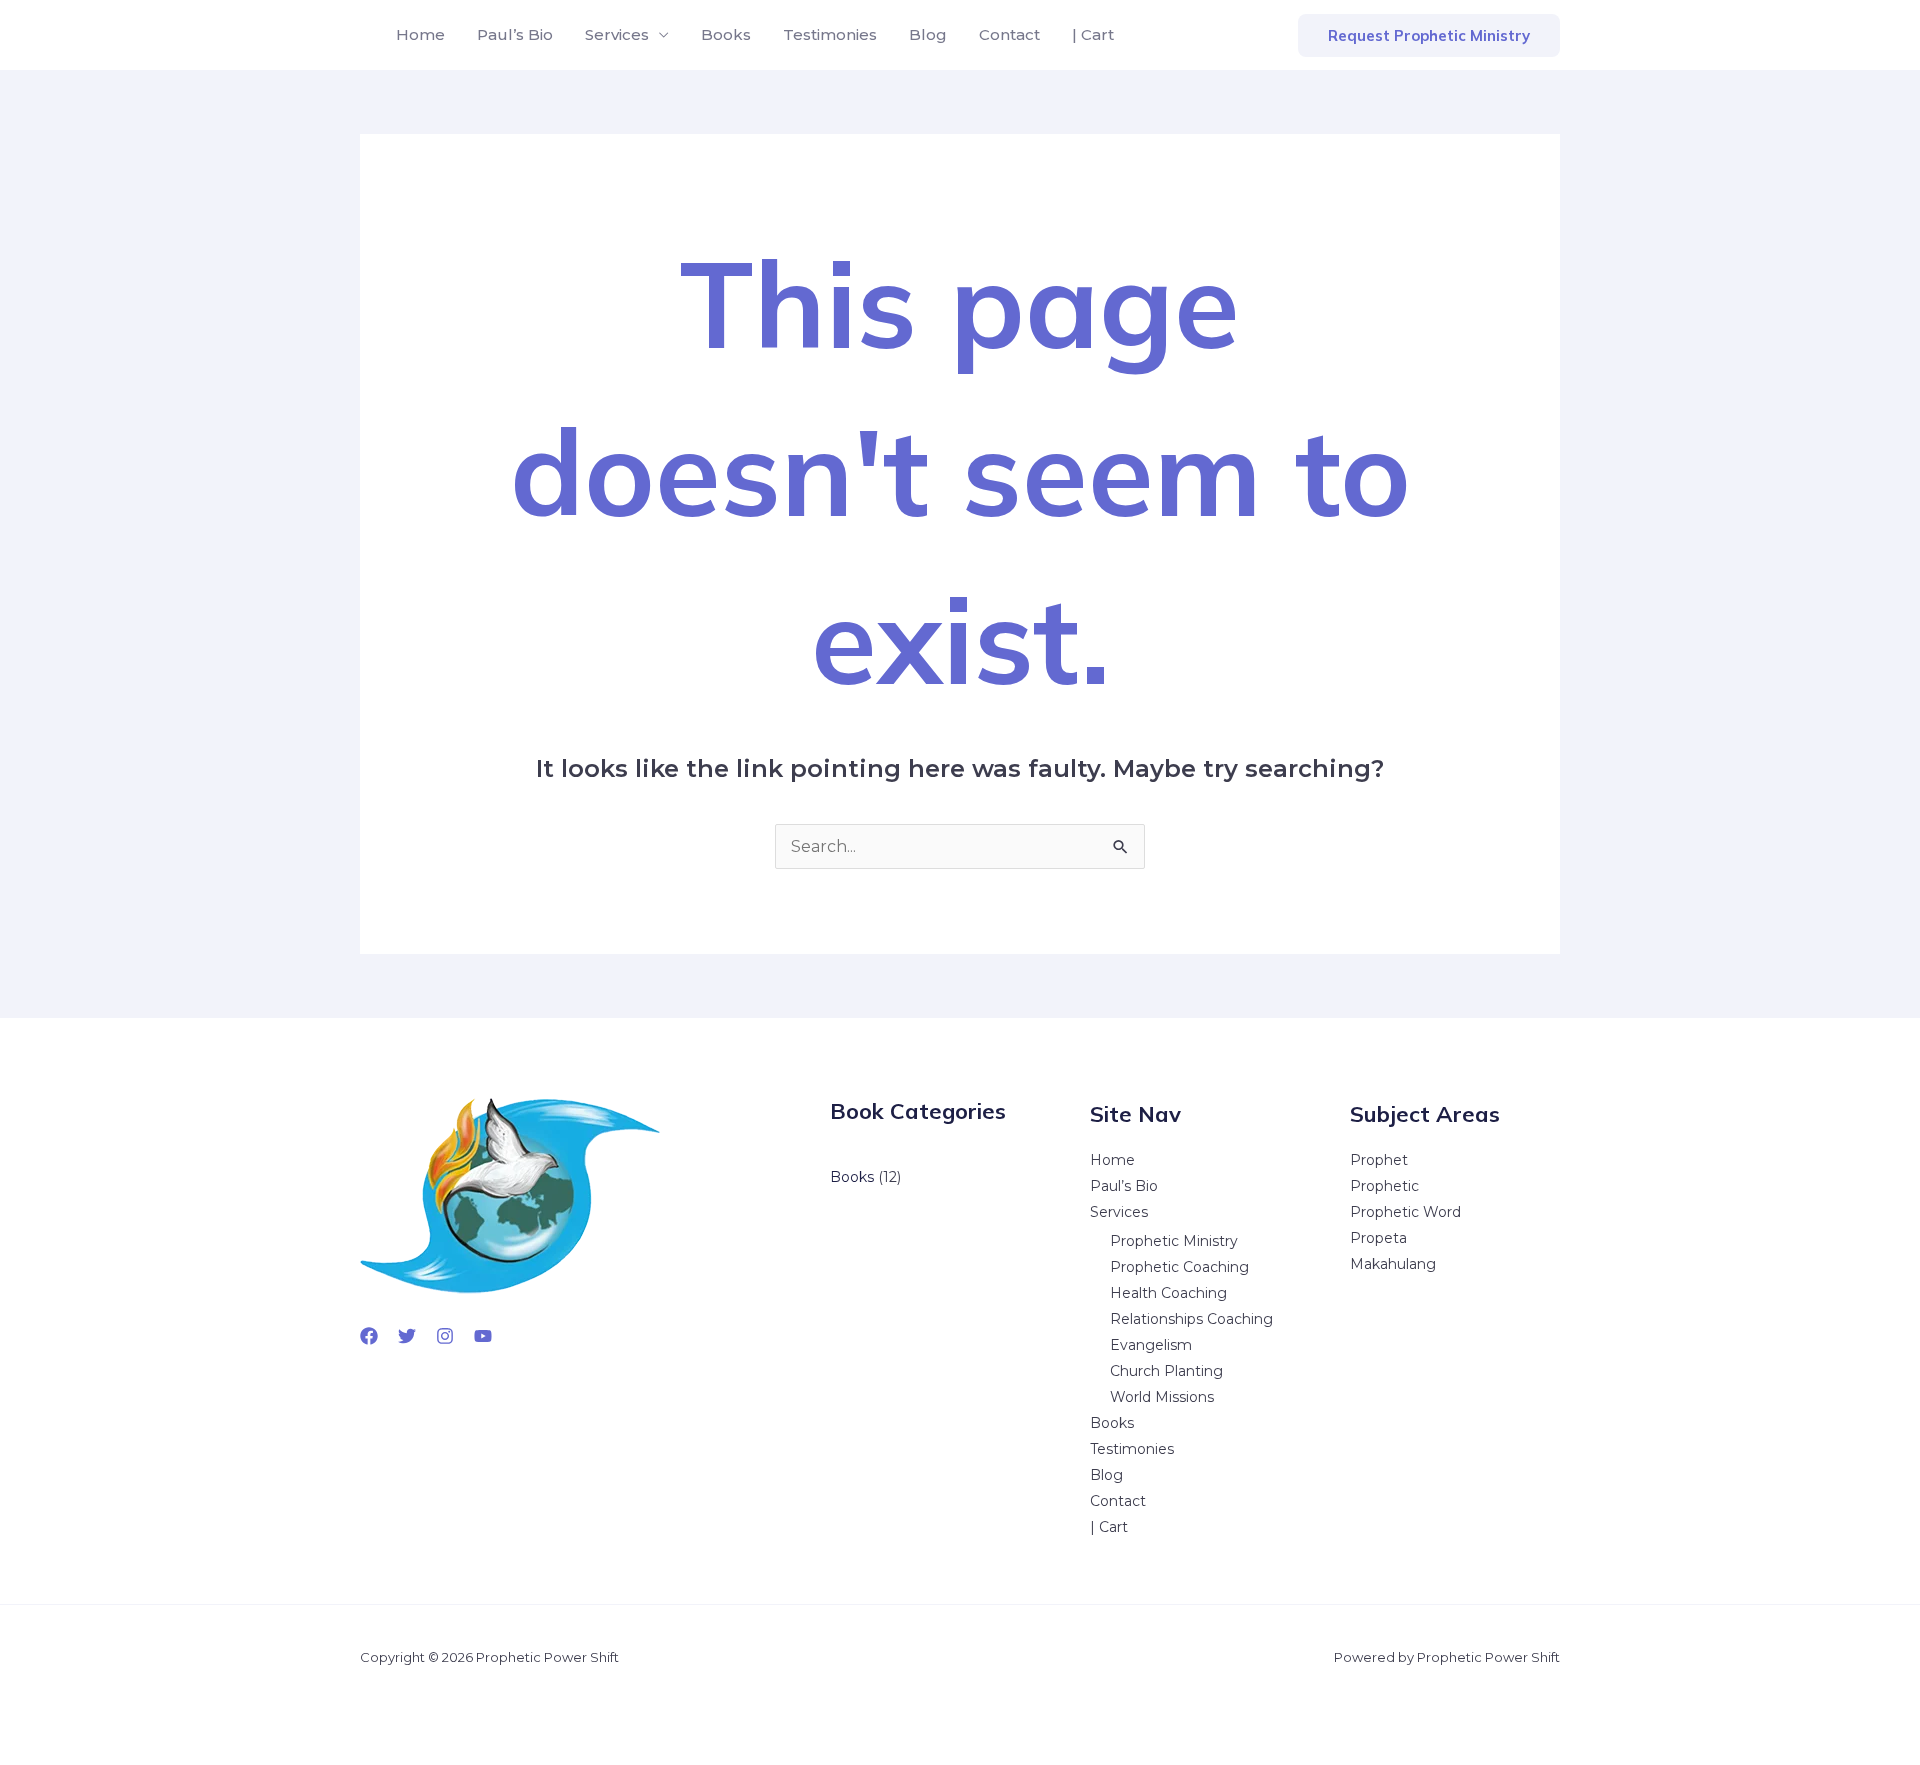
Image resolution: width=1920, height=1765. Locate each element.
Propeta (1378, 1238)
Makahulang (1393, 1264)
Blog (928, 34)
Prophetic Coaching (1179, 1267)
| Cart (1093, 34)
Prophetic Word (1405, 1212)
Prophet (1379, 1160)
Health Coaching (1168, 1293)
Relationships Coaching (1191, 1319)
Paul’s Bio (515, 34)
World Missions (1162, 1397)
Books (726, 34)
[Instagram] (445, 1336)
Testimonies (830, 34)
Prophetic (1384, 1186)
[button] (1429, 35)
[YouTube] (483, 1336)
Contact (1009, 34)
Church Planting (1166, 1371)
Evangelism (1151, 1345)
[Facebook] (369, 1336)
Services (617, 34)
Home (420, 34)
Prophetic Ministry (1174, 1241)
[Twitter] (407, 1336)
